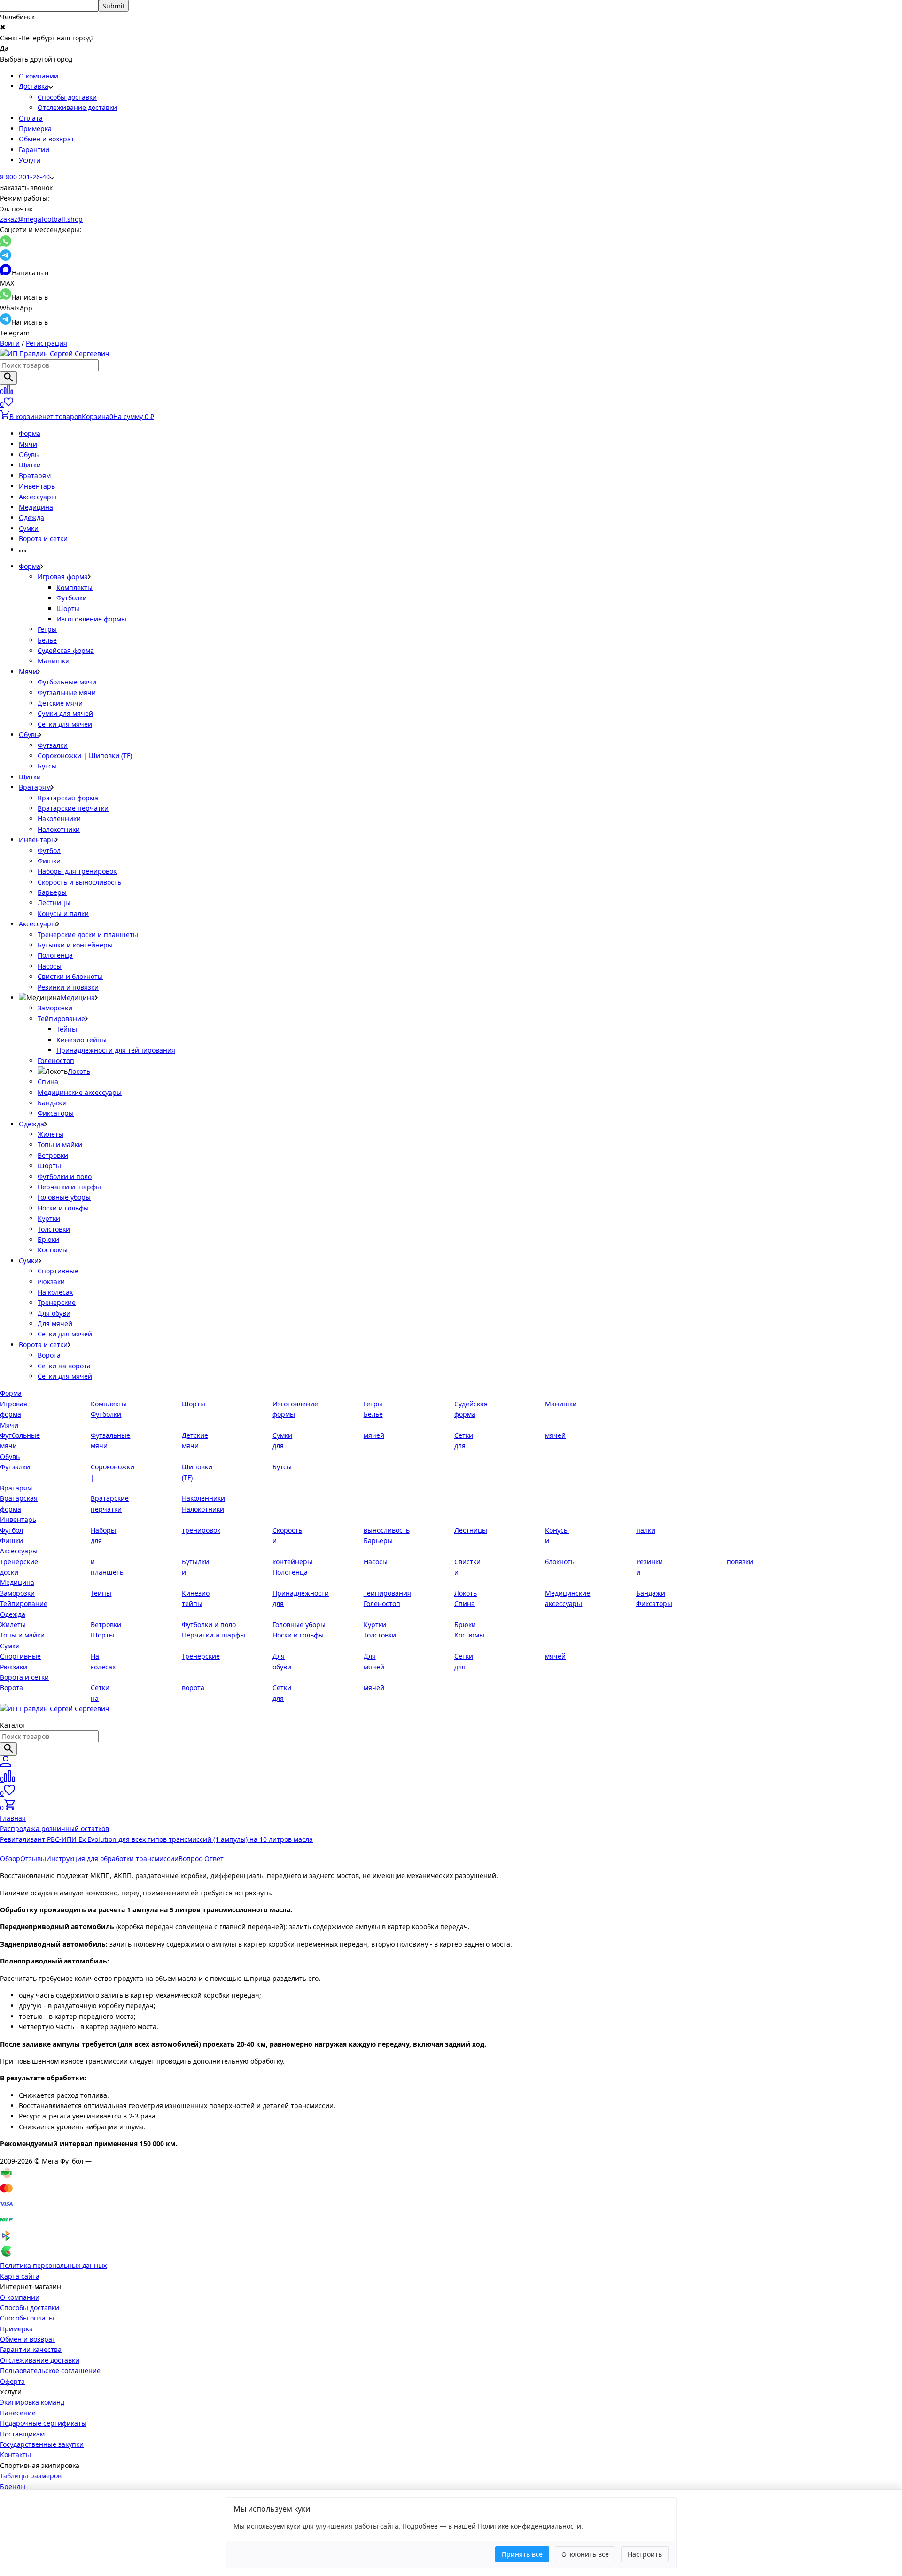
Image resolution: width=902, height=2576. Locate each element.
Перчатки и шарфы (69, 1187)
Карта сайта (20, 2276)
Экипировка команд (32, 2402)
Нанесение (18, 2413)
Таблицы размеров (31, 2476)
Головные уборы (64, 1197)
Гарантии (34, 150)
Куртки (49, 1218)
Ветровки (53, 1155)
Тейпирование (61, 1019)
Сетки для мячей (65, 724)
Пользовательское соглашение (50, 2370)
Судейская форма (66, 650)
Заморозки (55, 1008)
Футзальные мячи (67, 693)
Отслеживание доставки (77, 107)
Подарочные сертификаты (43, 2423)
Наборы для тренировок (77, 871)
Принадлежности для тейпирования (116, 1050)
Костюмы (53, 1250)
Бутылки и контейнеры (75, 945)
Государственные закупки (42, 2444)
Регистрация (47, 343)
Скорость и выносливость (79, 882)
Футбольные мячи (67, 682)
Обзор (10, 1858)
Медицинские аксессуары (80, 1092)
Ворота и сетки (43, 539)
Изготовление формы (91, 619)
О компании (39, 76)
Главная (13, 1818)
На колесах (55, 1292)
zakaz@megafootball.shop (41, 219)
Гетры (47, 629)
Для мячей (55, 1323)
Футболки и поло (65, 1176)
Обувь (29, 454)
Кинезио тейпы (82, 1040)
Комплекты (74, 587)
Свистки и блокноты (70, 976)
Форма (30, 433)
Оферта (12, 2381)
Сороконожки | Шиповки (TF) (85, 756)
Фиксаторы (56, 1113)
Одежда (31, 517)
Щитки (30, 465)
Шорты (68, 609)
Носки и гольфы (63, 1208)
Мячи (28, 444)
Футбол (49, 850)
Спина (48, 1082)
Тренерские (57, 1302)
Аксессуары (38, 497)
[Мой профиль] (6, 1765)
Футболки (72, 598)
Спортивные (58, 1271)
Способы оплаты (27, 2318)
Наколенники (59, 819)
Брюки (48, 1239)
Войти (10, 343)
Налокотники (59, 829)
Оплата (31, 118)
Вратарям (35, 476)
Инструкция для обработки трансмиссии (112, 1858)
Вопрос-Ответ (201, 1858)
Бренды (13, 2487)
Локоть (79, 1071)
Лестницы (54, 903)
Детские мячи (60, 703)
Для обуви (54, 1313)
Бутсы (47, 766)
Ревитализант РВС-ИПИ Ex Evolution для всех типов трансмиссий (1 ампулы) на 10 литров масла (156, 1839)
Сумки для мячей (65, 713)
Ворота (49, 1355)
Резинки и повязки (68, 987)
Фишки (49, 861)
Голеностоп (56, 1060)
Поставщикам (22, 2434)
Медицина (36, 507)
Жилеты (51, 1134)
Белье (47, 640)
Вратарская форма (68, 798)
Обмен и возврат (47, 139)
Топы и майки (60, 1144)
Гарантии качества (31, 2349)
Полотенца (55, 955)
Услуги (30, 160)
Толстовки (54, 1229)
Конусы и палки (63, 913)
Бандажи (52, 1103)
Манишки (54, 661)
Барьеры (52, 892)
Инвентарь (37, 486)
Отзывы (33, 1858)
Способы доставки (67, 97)
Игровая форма (63, 577)
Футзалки (53, 745)
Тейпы (67, 1029)
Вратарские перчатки (73, 808)
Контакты (16, 2455)
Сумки (29, 528)
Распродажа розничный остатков (54, 1828)
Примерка (35, 128)
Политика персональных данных (53, 2265)
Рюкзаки (51, 1282)
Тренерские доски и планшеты (88, 935)
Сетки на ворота (64, 1366)
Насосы (50, 966)
